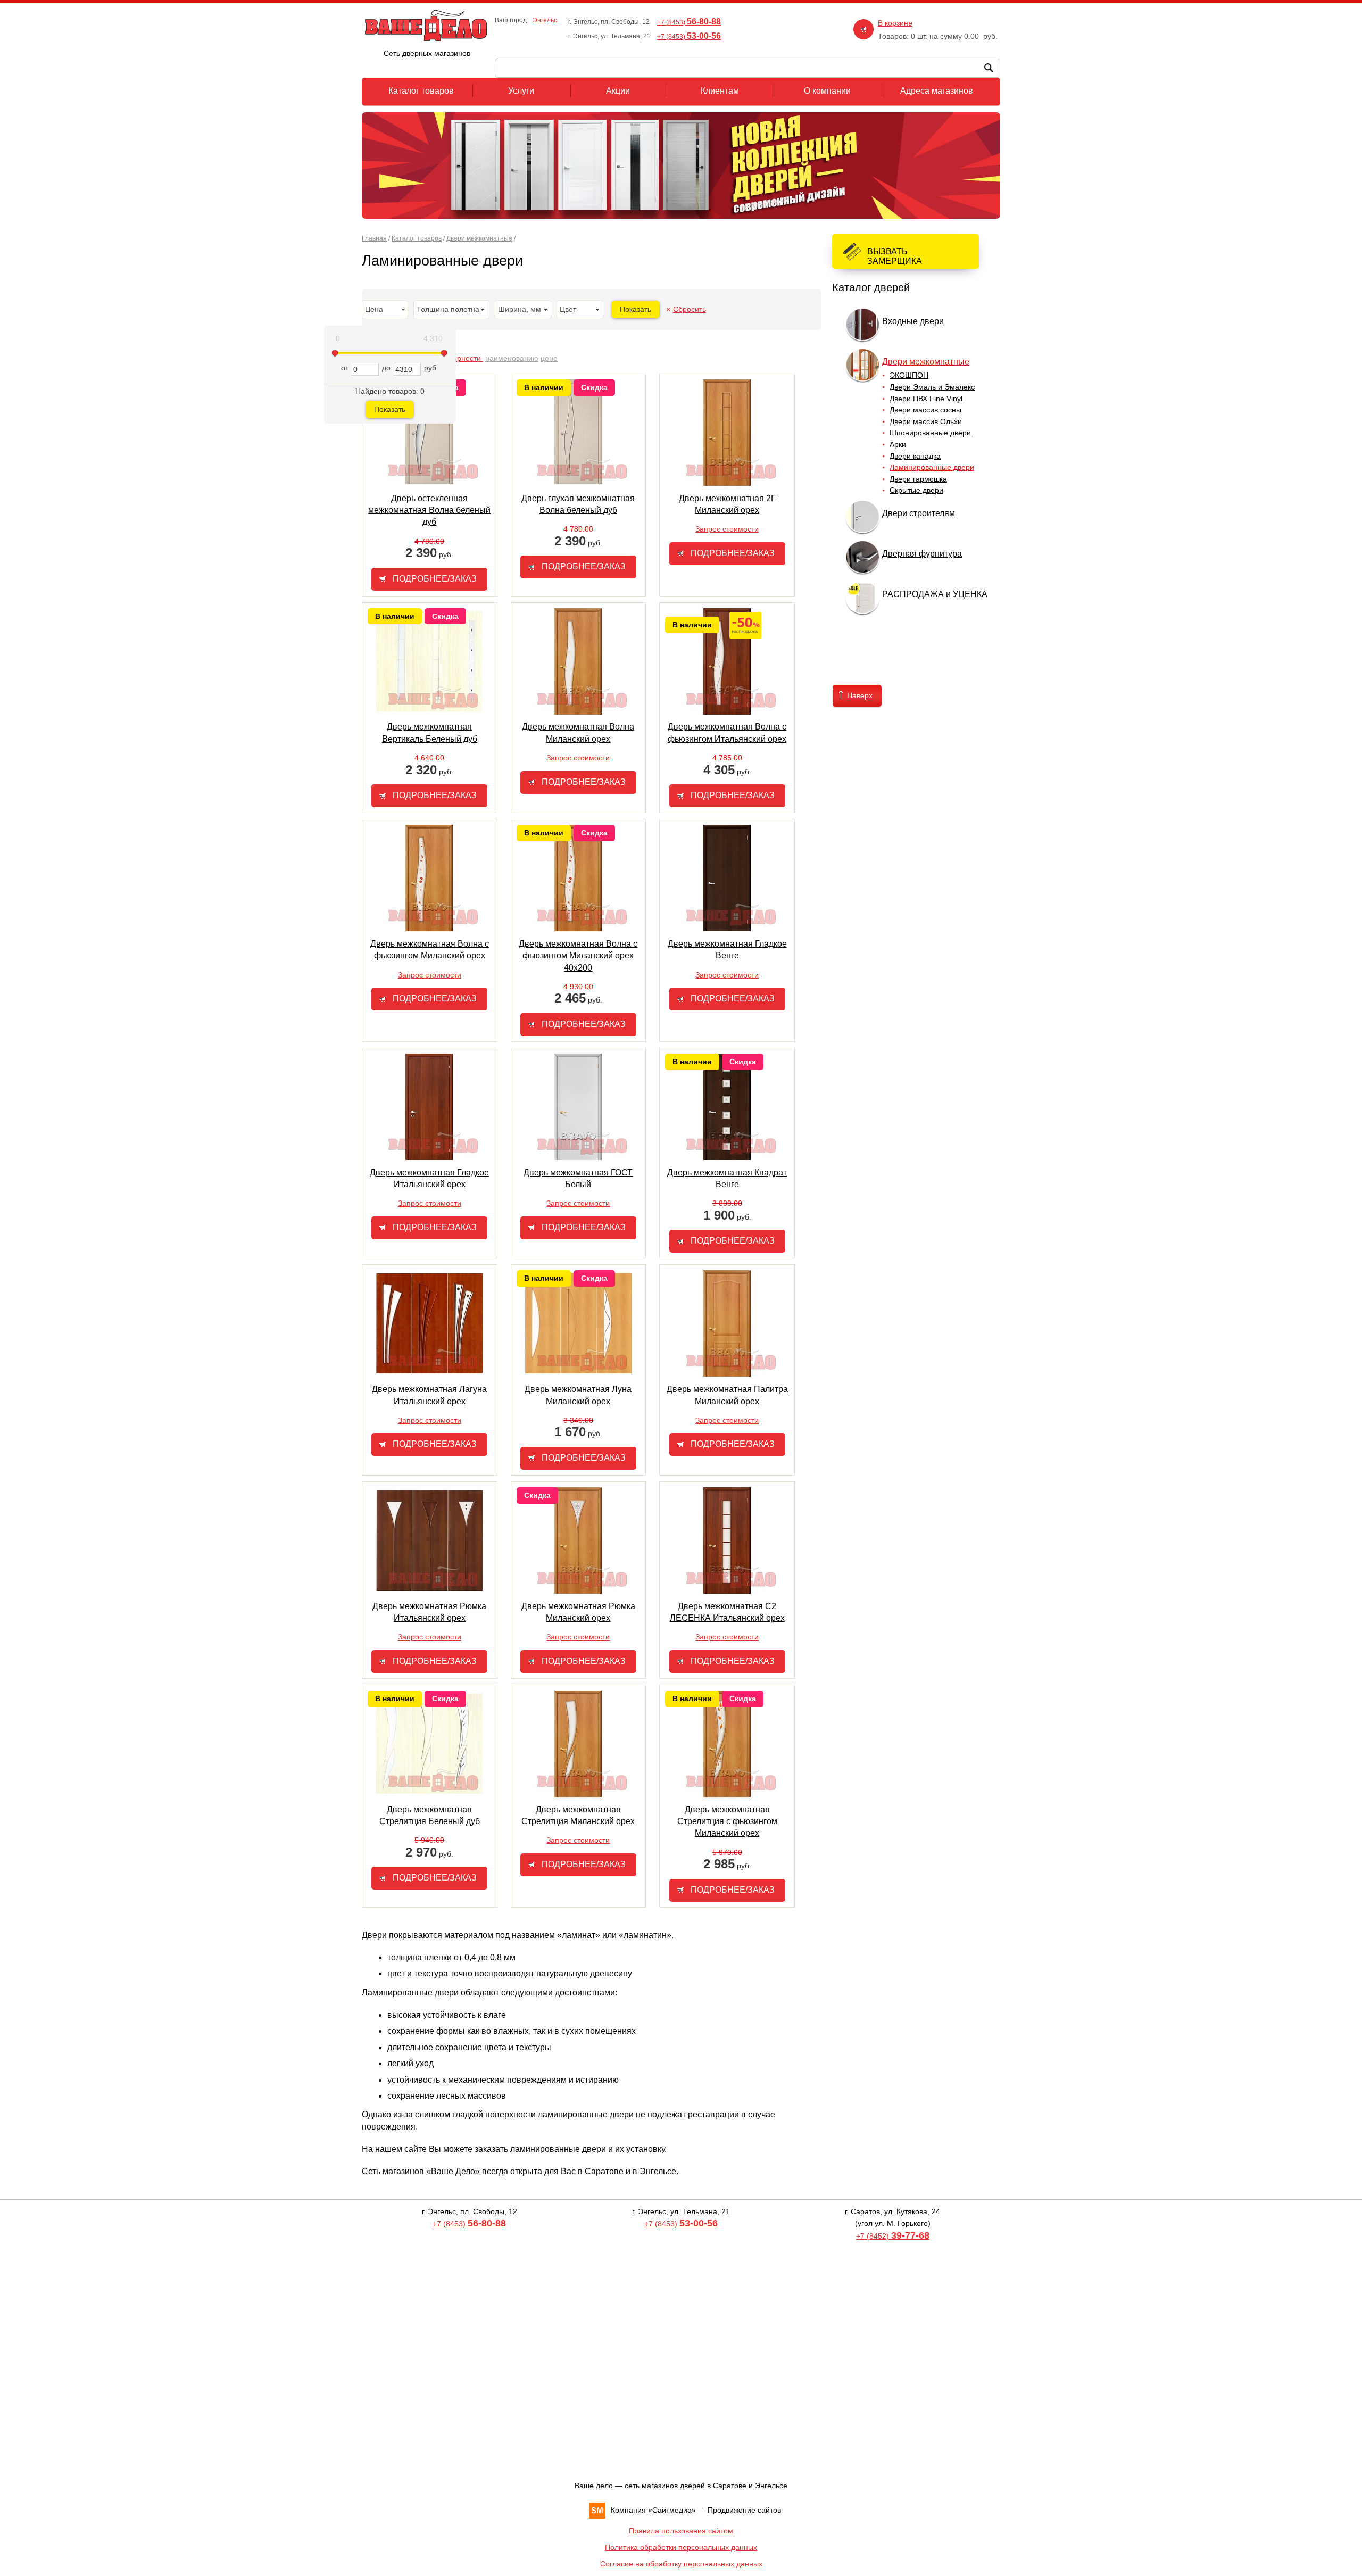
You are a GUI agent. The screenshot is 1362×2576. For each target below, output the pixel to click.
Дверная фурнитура (922, 554)
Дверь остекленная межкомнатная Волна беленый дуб (429, 510)
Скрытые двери (916, 490)
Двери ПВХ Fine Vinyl (926, 399)
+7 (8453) (689, 22)
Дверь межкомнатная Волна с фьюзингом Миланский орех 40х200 (578, 956)
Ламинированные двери (932, 467)
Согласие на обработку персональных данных (681, 2564)
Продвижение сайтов (744, 2510)
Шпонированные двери (930, 433)
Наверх (860, 695)
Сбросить (690, 309)
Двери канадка (915, 456)
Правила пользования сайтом (681, 2531)
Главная (374, 238)
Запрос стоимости (727, 529)
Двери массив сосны (925, 410)
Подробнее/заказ (435, 579)
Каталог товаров (417, 238)
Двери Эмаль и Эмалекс (932, 387)
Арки (898, 444)
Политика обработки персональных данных (681, 2547)
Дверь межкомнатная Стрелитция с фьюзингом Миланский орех (727, 1821)
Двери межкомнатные (479, 238)
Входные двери (913, 321)
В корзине (895, 23)
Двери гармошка (918, 479)
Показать (390, 409)
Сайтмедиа (672, 2510)
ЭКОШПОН (909, 375)
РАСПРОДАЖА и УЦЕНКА (935, 594)
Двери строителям (919, 513)
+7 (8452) (893, 2236)
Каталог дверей (871, 287)
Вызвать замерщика (895, 256)
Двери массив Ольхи (926, 421)
